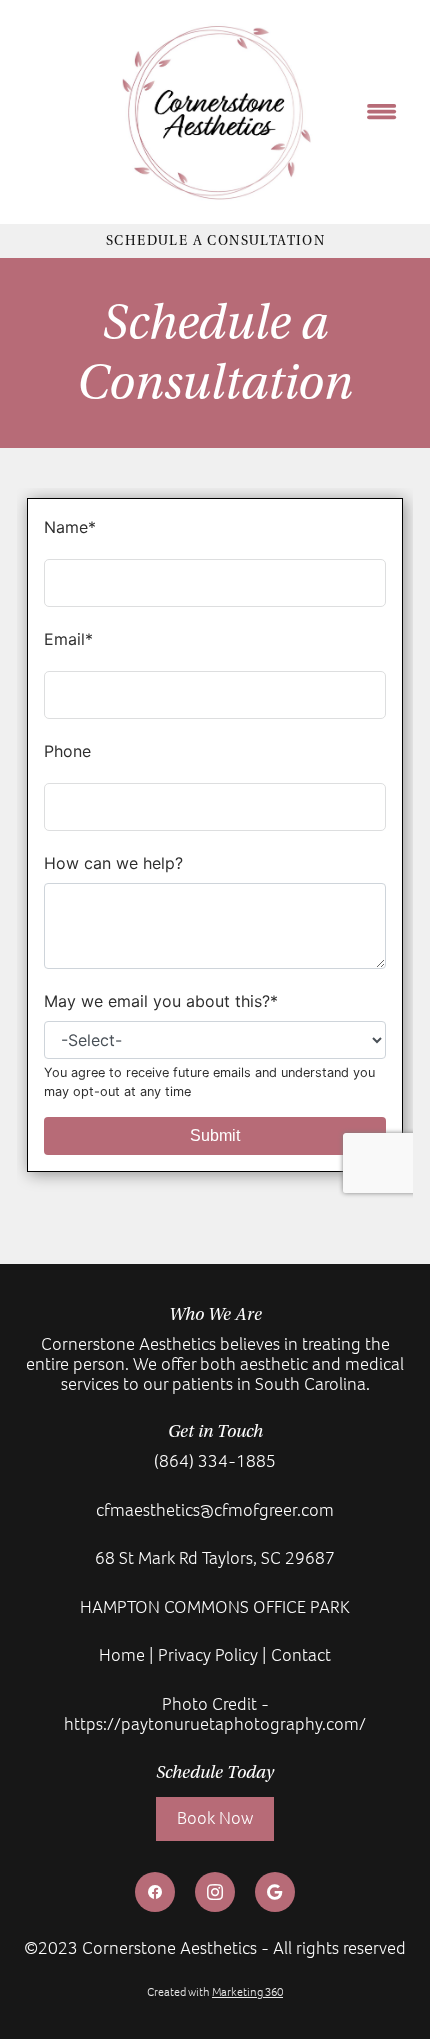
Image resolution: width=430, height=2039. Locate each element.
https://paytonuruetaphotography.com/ (215, 1724)
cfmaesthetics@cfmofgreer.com (215, 1510)
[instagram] (215, 1892)
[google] (275, 1892)
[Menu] (382, 112)
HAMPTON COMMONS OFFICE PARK (215, 1607)
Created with (215, 1992)
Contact (301, 1655)
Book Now (215, 1818)
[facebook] (155, 1892)
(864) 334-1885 (215, 1461)
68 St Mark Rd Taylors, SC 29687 (215, 1558)
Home (122, 1655)
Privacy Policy (208, 1655)
